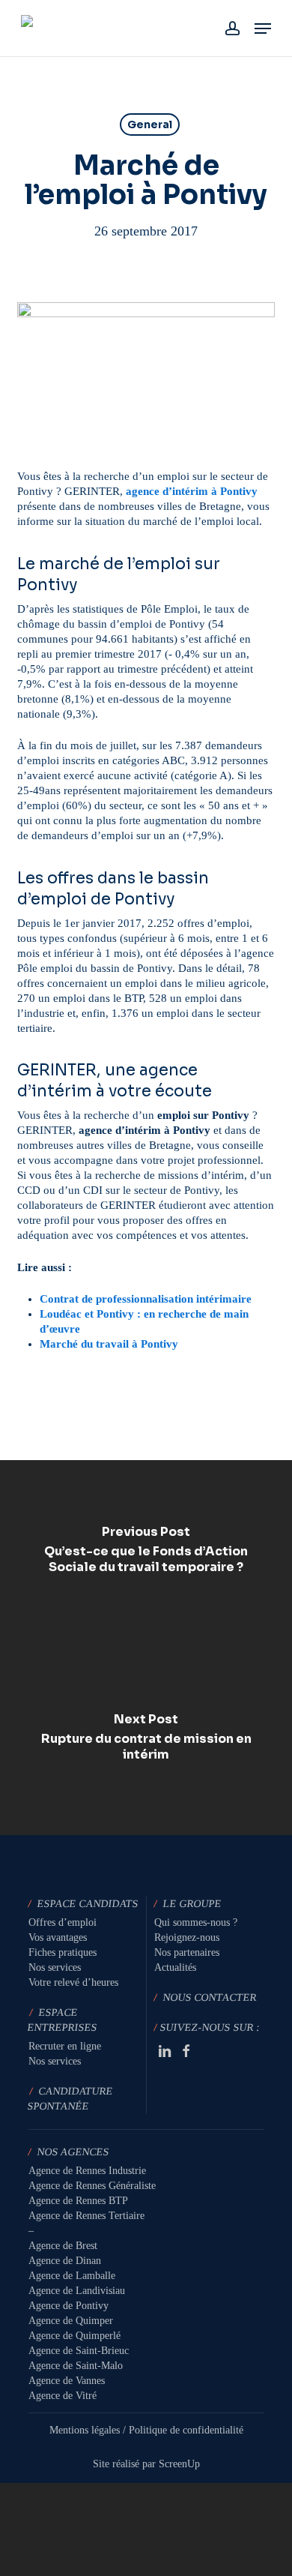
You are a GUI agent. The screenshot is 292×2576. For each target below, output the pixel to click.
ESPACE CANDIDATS (88, 1904)
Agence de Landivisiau (77, 2291)
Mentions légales (85, 2430)
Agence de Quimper (71, 2321)
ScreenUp (179, 2464)
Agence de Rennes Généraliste (92, 2186)
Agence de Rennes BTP (78, 2201)
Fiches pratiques (63, 1952)
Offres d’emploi (63, 1922)
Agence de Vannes (67, 2381)
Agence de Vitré (63, 2396)
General (150, 124)
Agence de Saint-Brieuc (79, 2351)
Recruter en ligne (65, 2046)
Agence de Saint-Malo (76, 2366)
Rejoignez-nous (187, 1937)
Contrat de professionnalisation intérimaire (146, 1299)
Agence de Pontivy (69, 2306)
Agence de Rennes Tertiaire (86, 2216)
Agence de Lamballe (72, 2276)
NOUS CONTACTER (210, 1997)
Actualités (175, 1967)
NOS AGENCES (73, 2152)
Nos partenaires (187, 1952)
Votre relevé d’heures (73, 1982)
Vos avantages (58, 1937)
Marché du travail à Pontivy (109, 1344)
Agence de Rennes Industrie (87, 2171)
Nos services (55, 1967)
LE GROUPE (192, 1904)
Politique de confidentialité (186, 2430)
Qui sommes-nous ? (196, 1922)
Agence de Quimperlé (74, 2336)
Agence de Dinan (65, 2261)
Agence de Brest (63, 2246)
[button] (263, 28)
